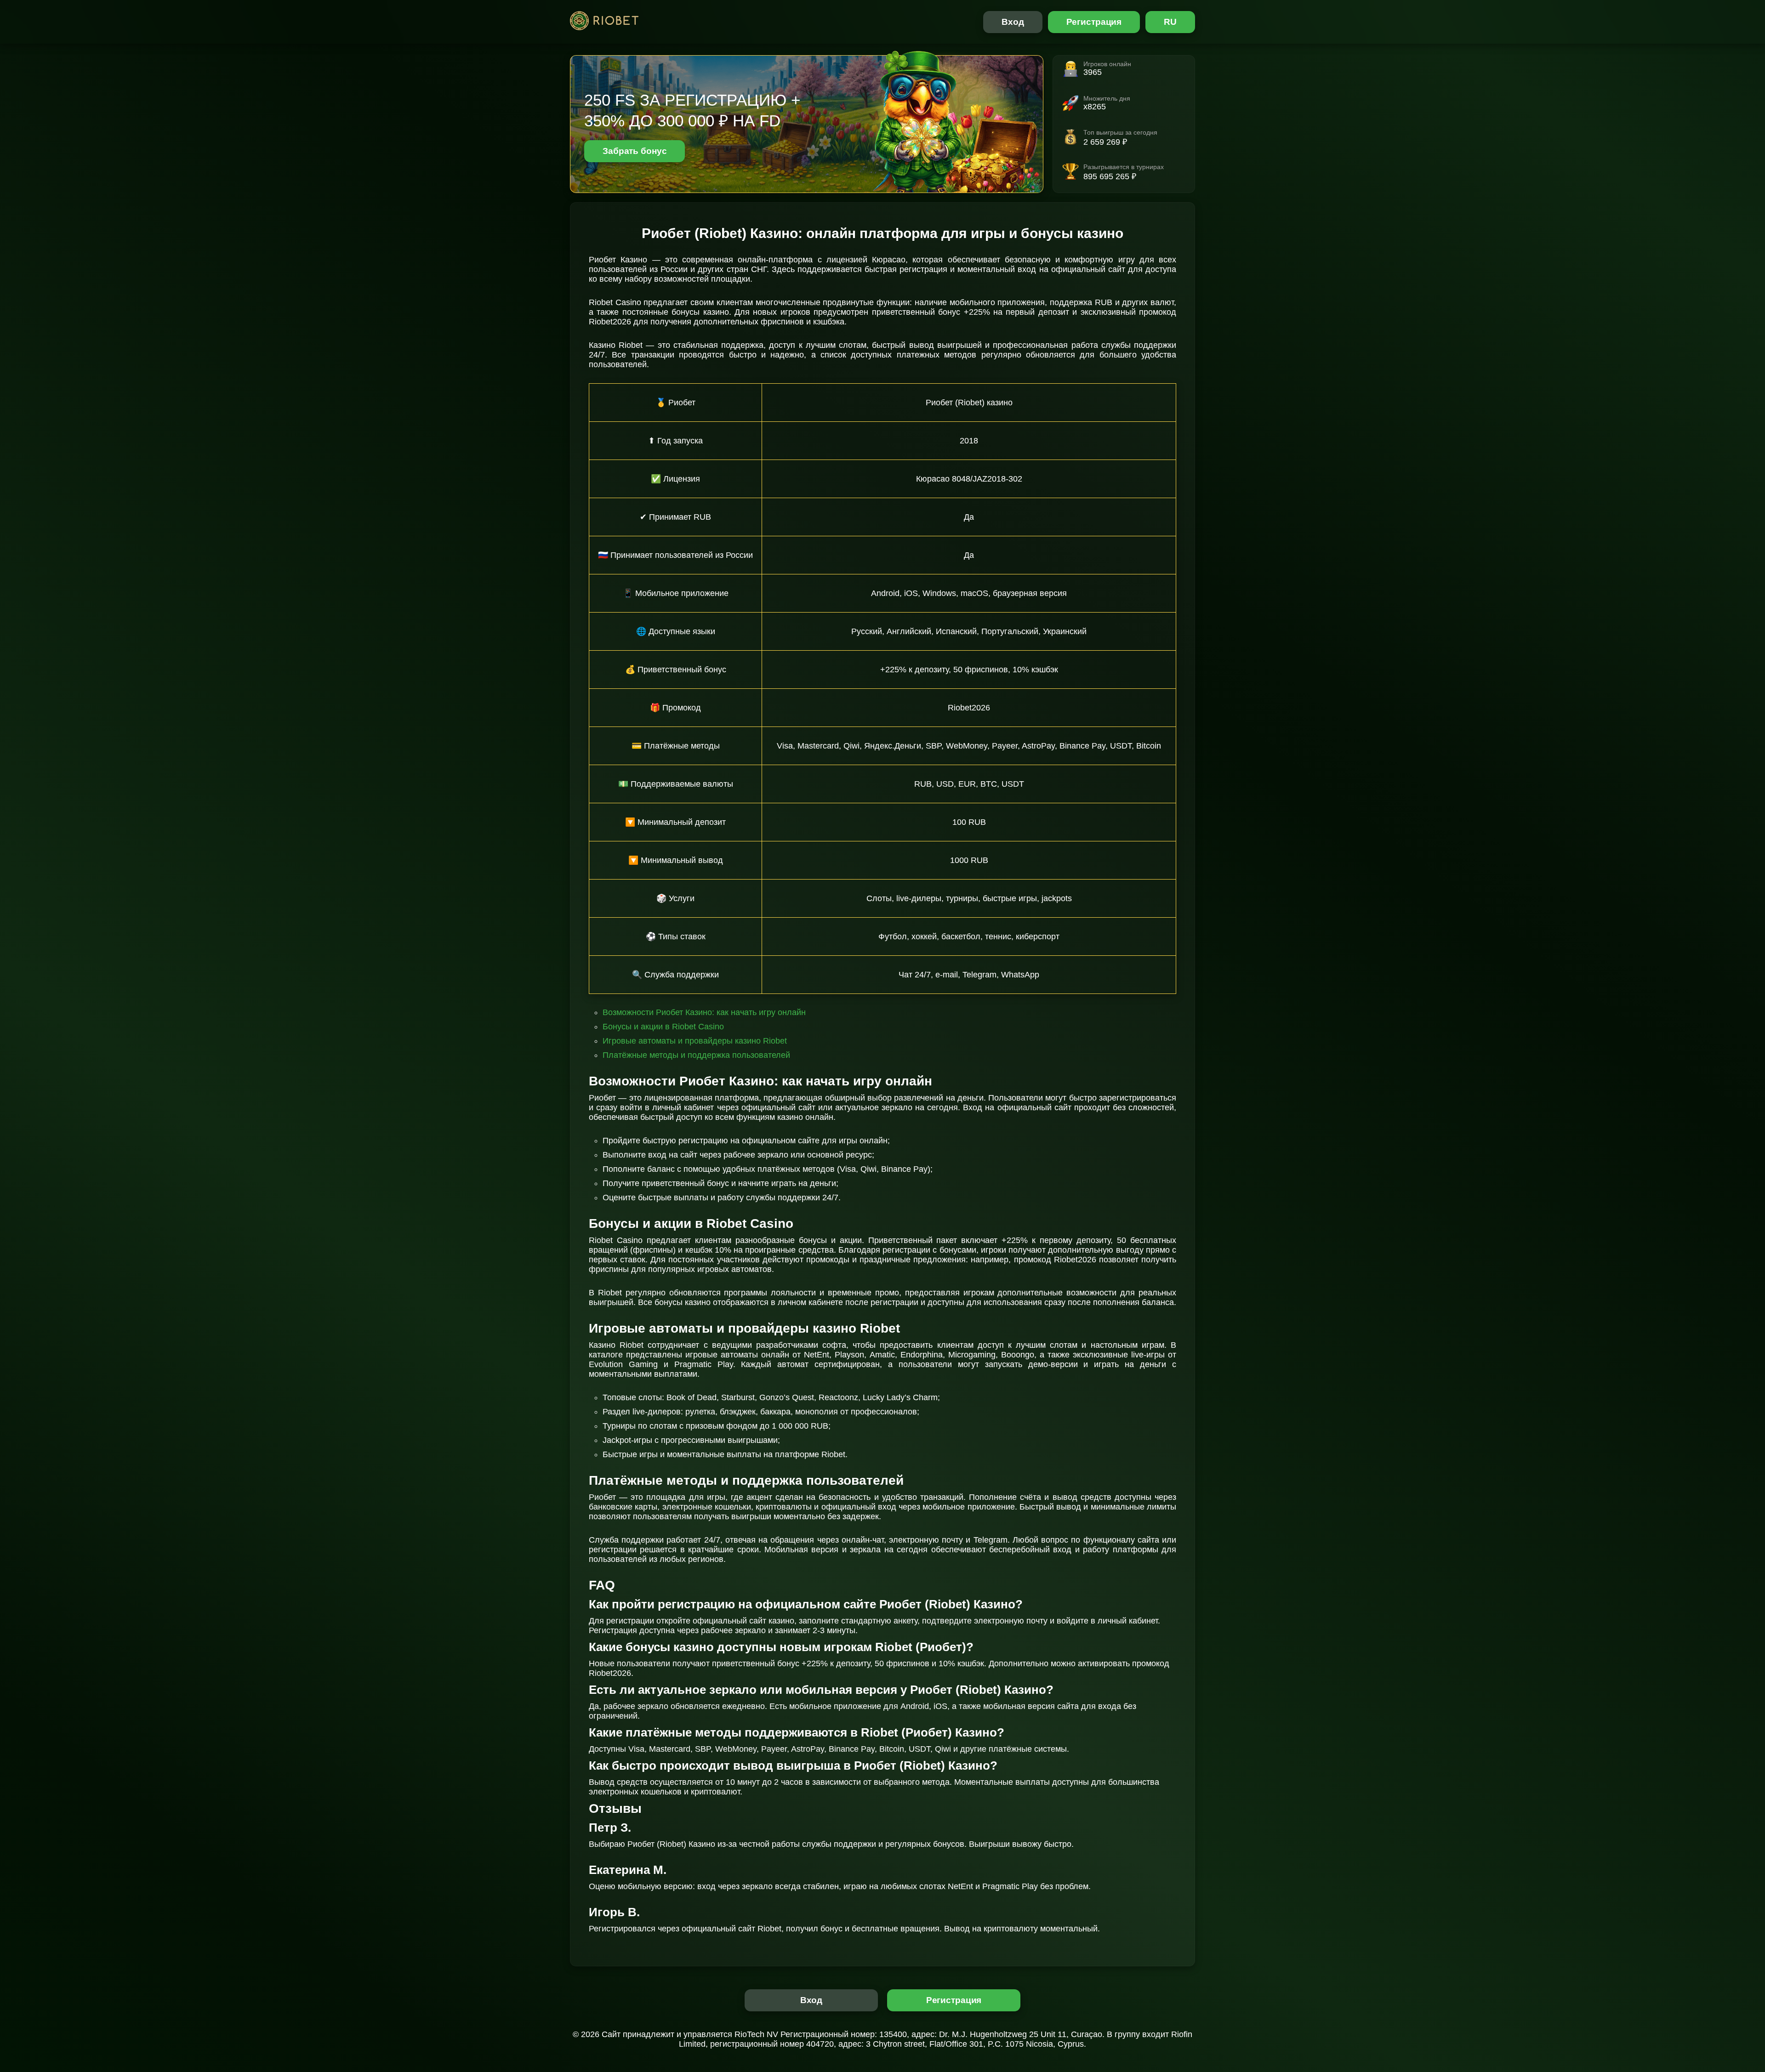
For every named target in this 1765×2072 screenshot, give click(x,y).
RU (1170, 22)
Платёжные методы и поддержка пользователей (696, 1055)
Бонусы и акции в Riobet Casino (663, 1027)
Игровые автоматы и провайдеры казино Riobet (695, 1041)
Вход (1013, 22)
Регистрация (1094, 22)
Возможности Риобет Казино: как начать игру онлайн (704, 1012)
